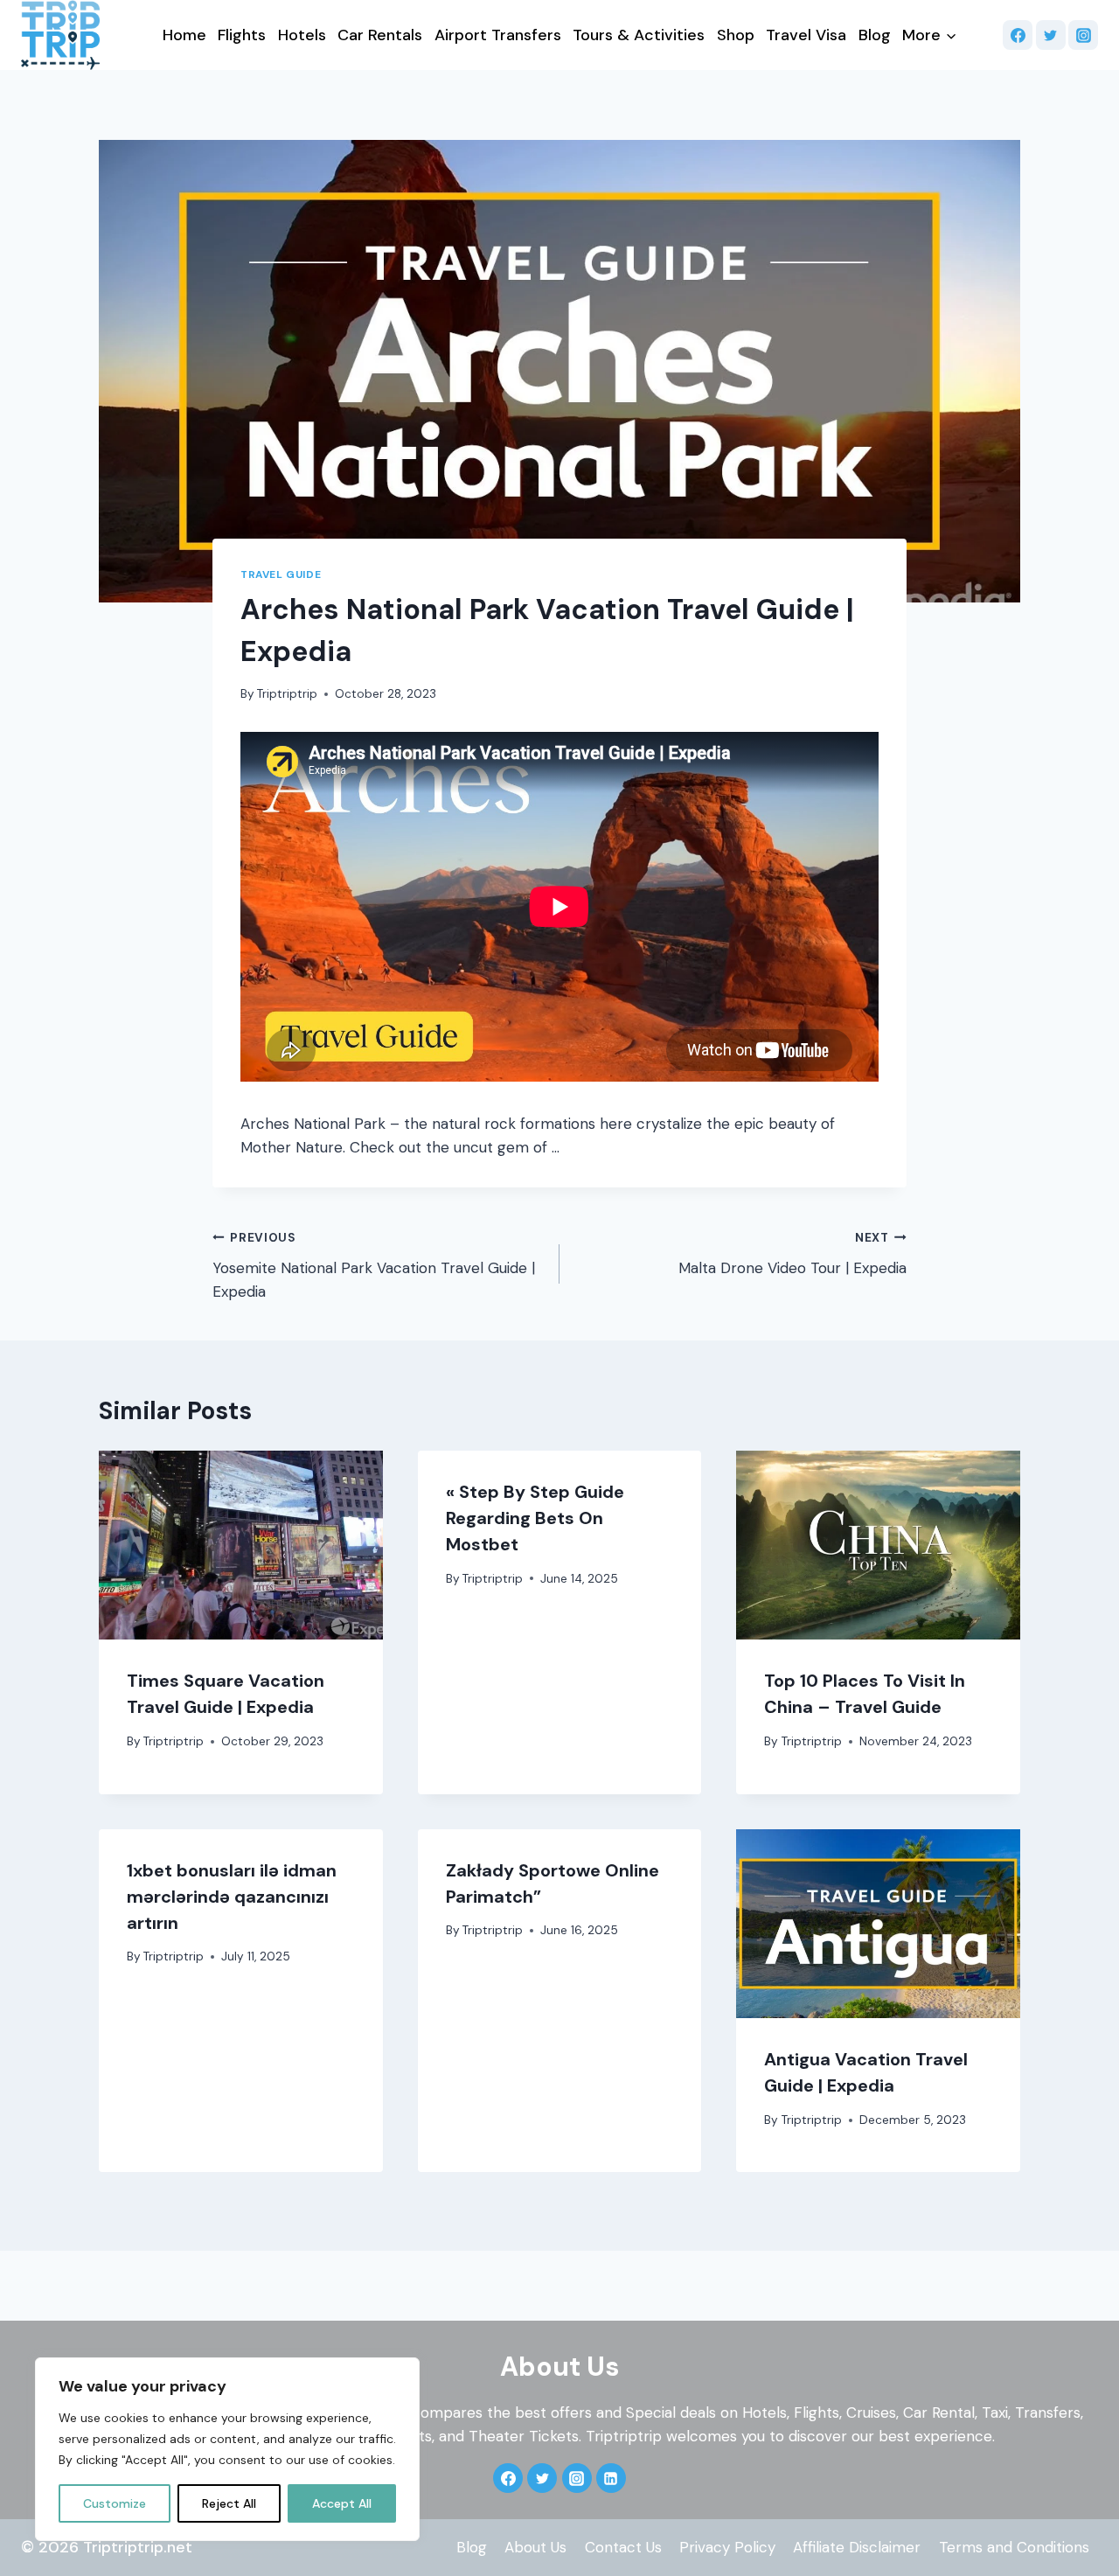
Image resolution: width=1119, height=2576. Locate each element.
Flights (242, 35)
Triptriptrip (287, 694)
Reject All (229, 2503)
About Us (535, 2547)
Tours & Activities (639, 35)
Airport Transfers (498, 35)
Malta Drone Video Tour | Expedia (792, 1254)
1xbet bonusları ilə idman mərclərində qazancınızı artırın (232, 1897)
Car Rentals (380, 35)
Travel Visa (806, 35)
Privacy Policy (727, 2547)
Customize (115, 2503)
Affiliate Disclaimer (857, 2547)
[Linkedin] (611, 2478)
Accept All (342, 2503)
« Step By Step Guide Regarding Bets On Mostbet (535, 1518)
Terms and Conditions (1014, 2547)
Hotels (302, 35)
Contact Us (623, 2547)
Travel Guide (281, 574)
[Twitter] (1051, 35)
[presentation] (241, 1545)
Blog (875, 35)
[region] (227, 2449)
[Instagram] (1083, 35)
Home (184, 35)
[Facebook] (1018, 35)
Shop (736, 35)
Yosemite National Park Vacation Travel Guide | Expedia (374, 1266)
